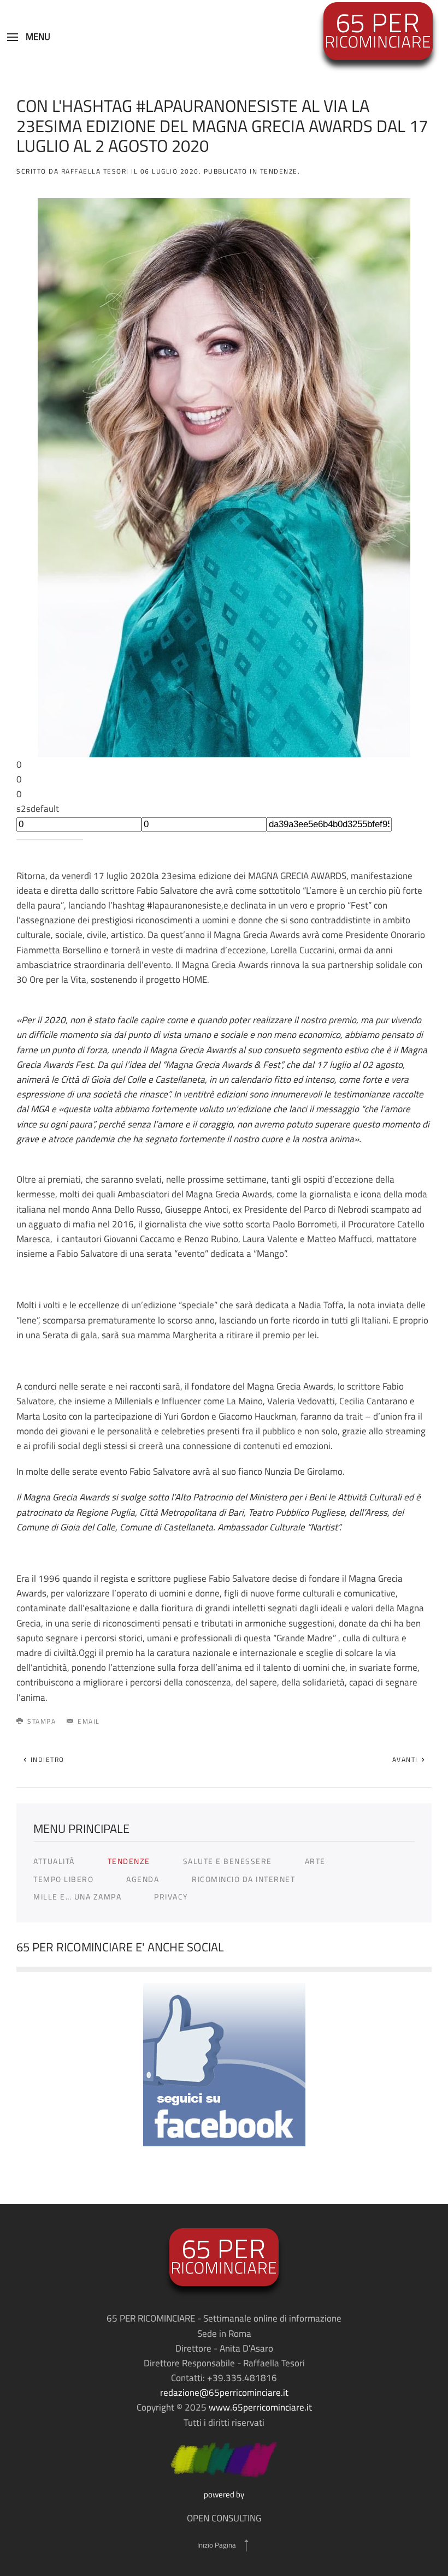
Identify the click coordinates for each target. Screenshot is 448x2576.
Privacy (171, 1897)
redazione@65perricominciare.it (224, 2393)
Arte (315, 1861)
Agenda (143, 1879)
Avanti (406, 1759)
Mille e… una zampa (77, 1897)
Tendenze (129, 1861)
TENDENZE (279, 171)
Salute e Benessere (228, 1861)
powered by (224, 2494)
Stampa (42, 1721)
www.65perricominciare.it (260, 2407)
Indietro (46, 1759)
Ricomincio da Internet (243, 1879)
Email (89, 1721)
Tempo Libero (63, 1879)
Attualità (54, 1861)
